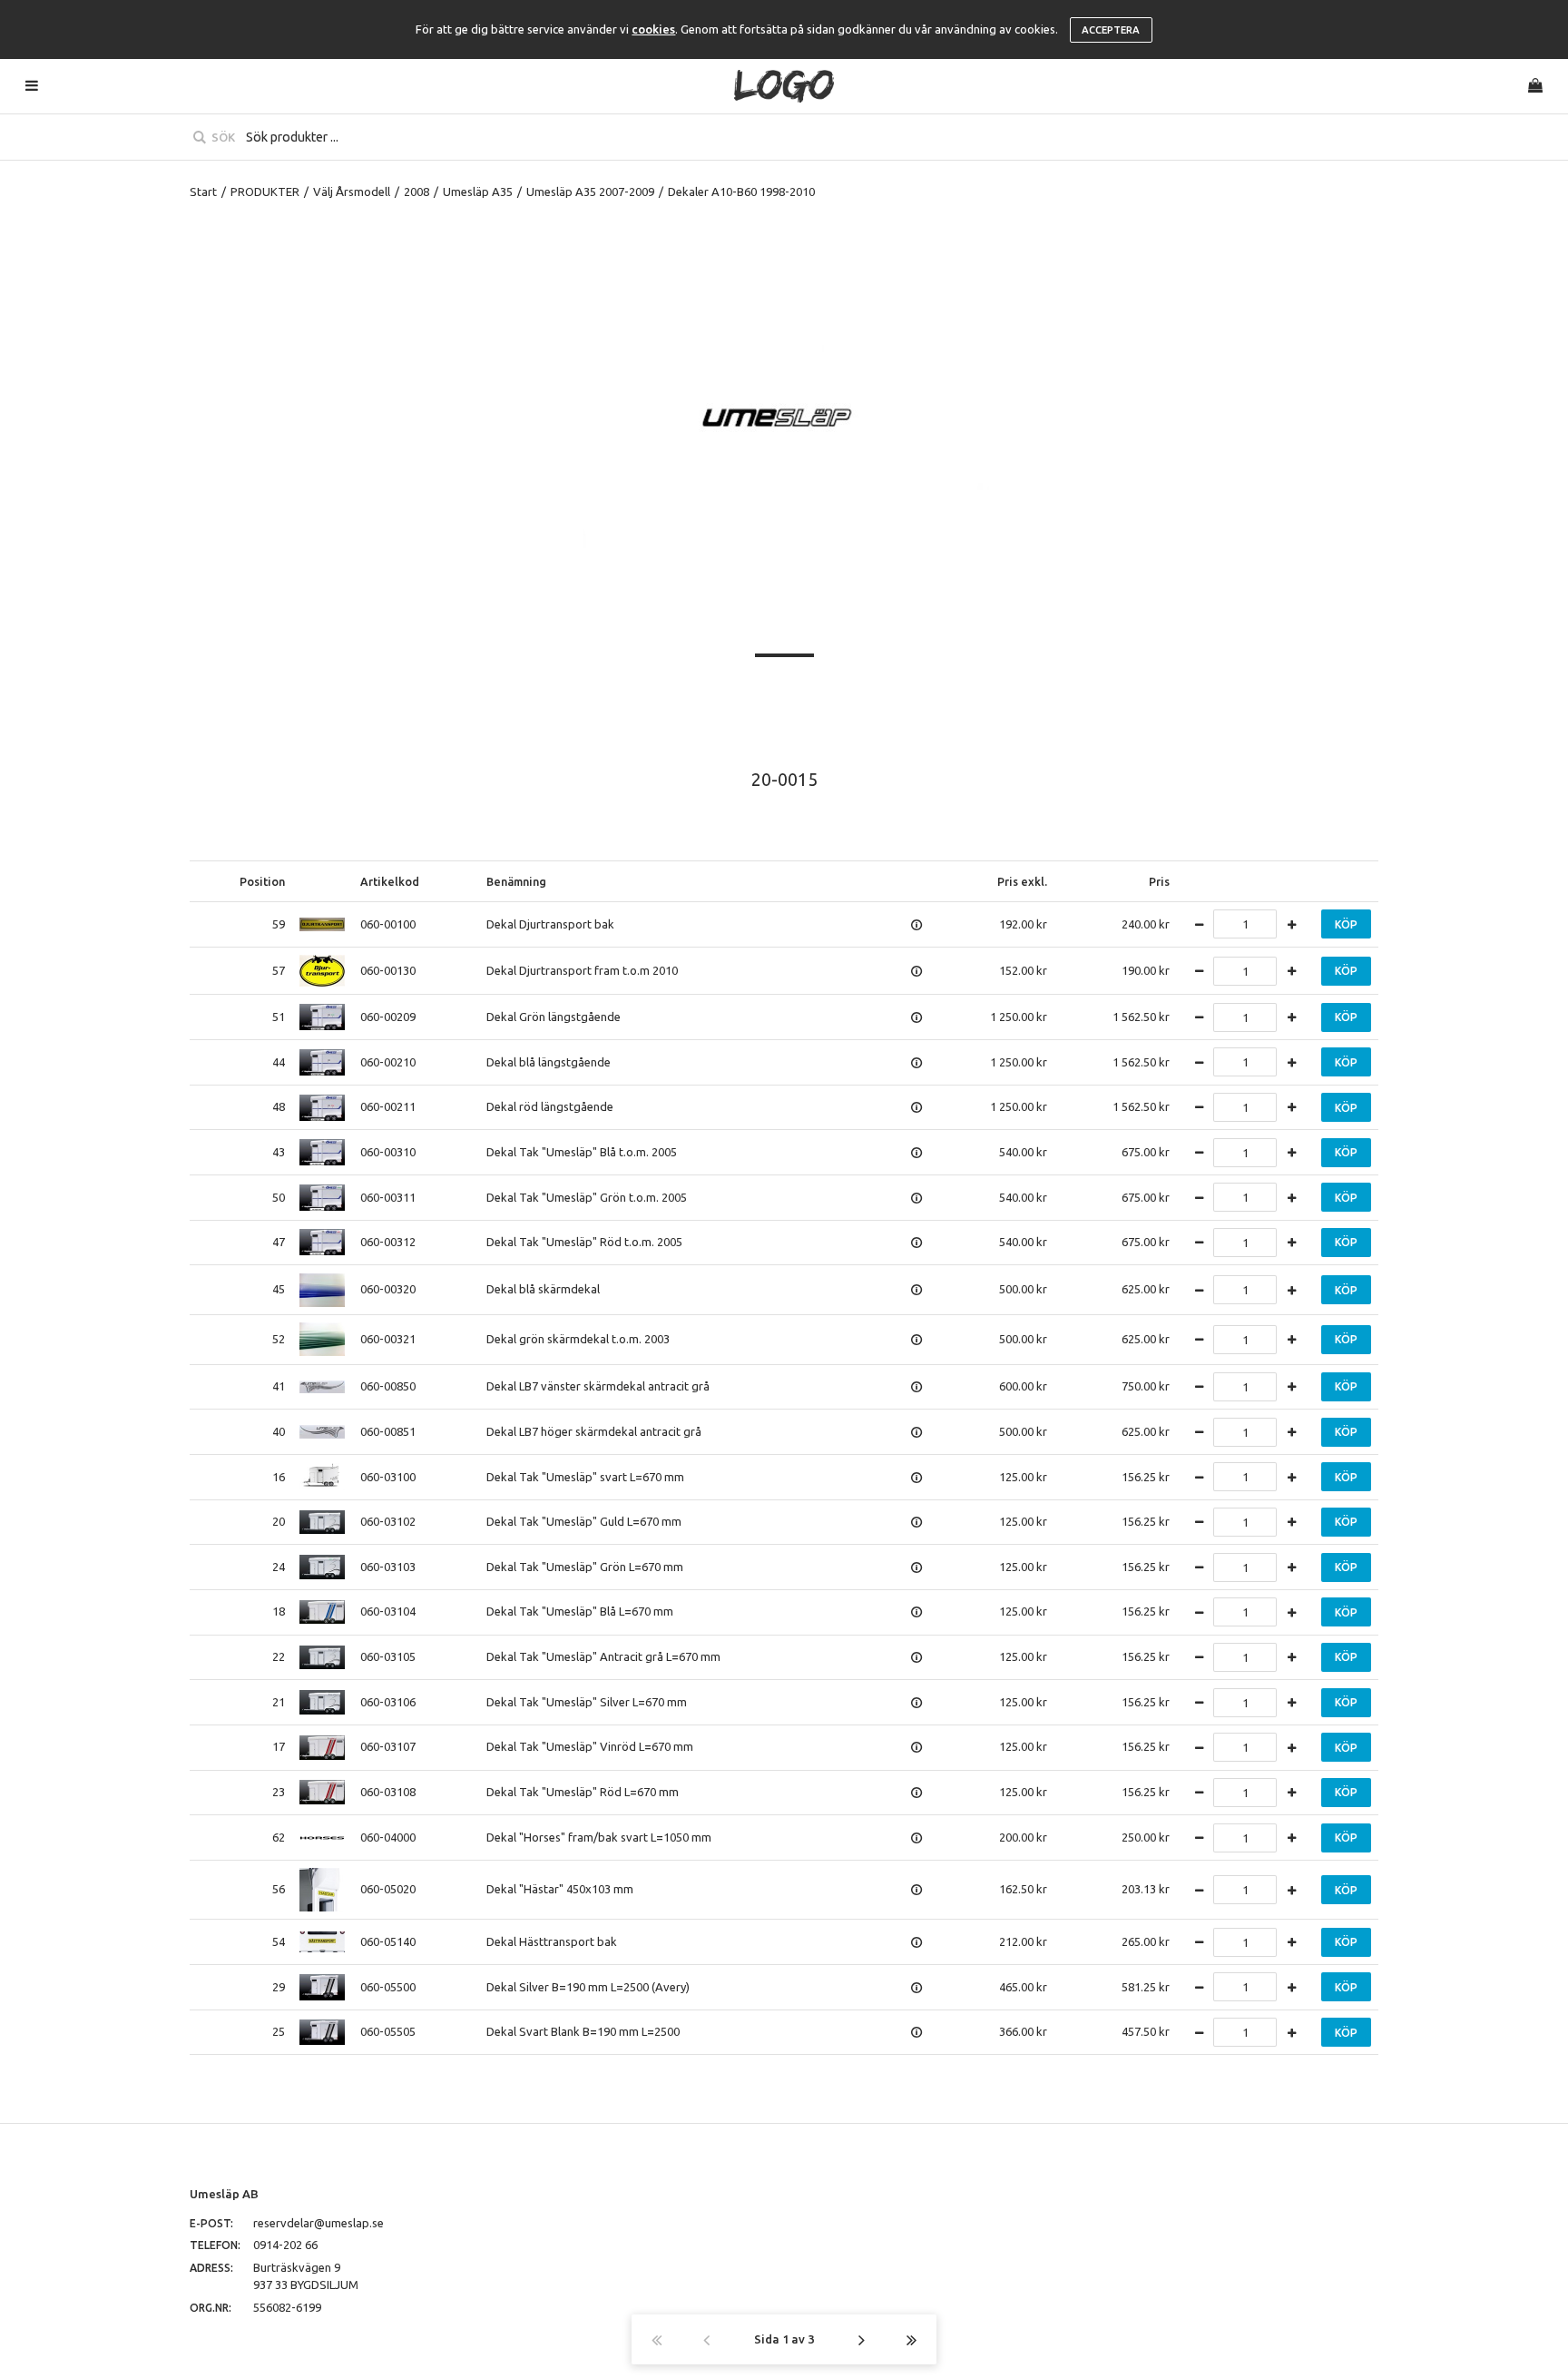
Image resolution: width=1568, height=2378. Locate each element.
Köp (1346, 924)
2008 (416, 192)
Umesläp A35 (478, 192)
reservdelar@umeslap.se (318, 2223)
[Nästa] (862, 2339)
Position (262, 881)
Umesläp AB (224, 2194)
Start (203, 192)
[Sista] (911, 2339)
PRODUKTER (265, 192)
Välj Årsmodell (352, 192)
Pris (1159, 881)
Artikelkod (390, 881)
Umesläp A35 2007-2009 (590, 192)
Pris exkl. (1022, 881)
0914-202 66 (285, 2245)
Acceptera (1111, 30)
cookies (653, 29)
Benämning (516, 881)
